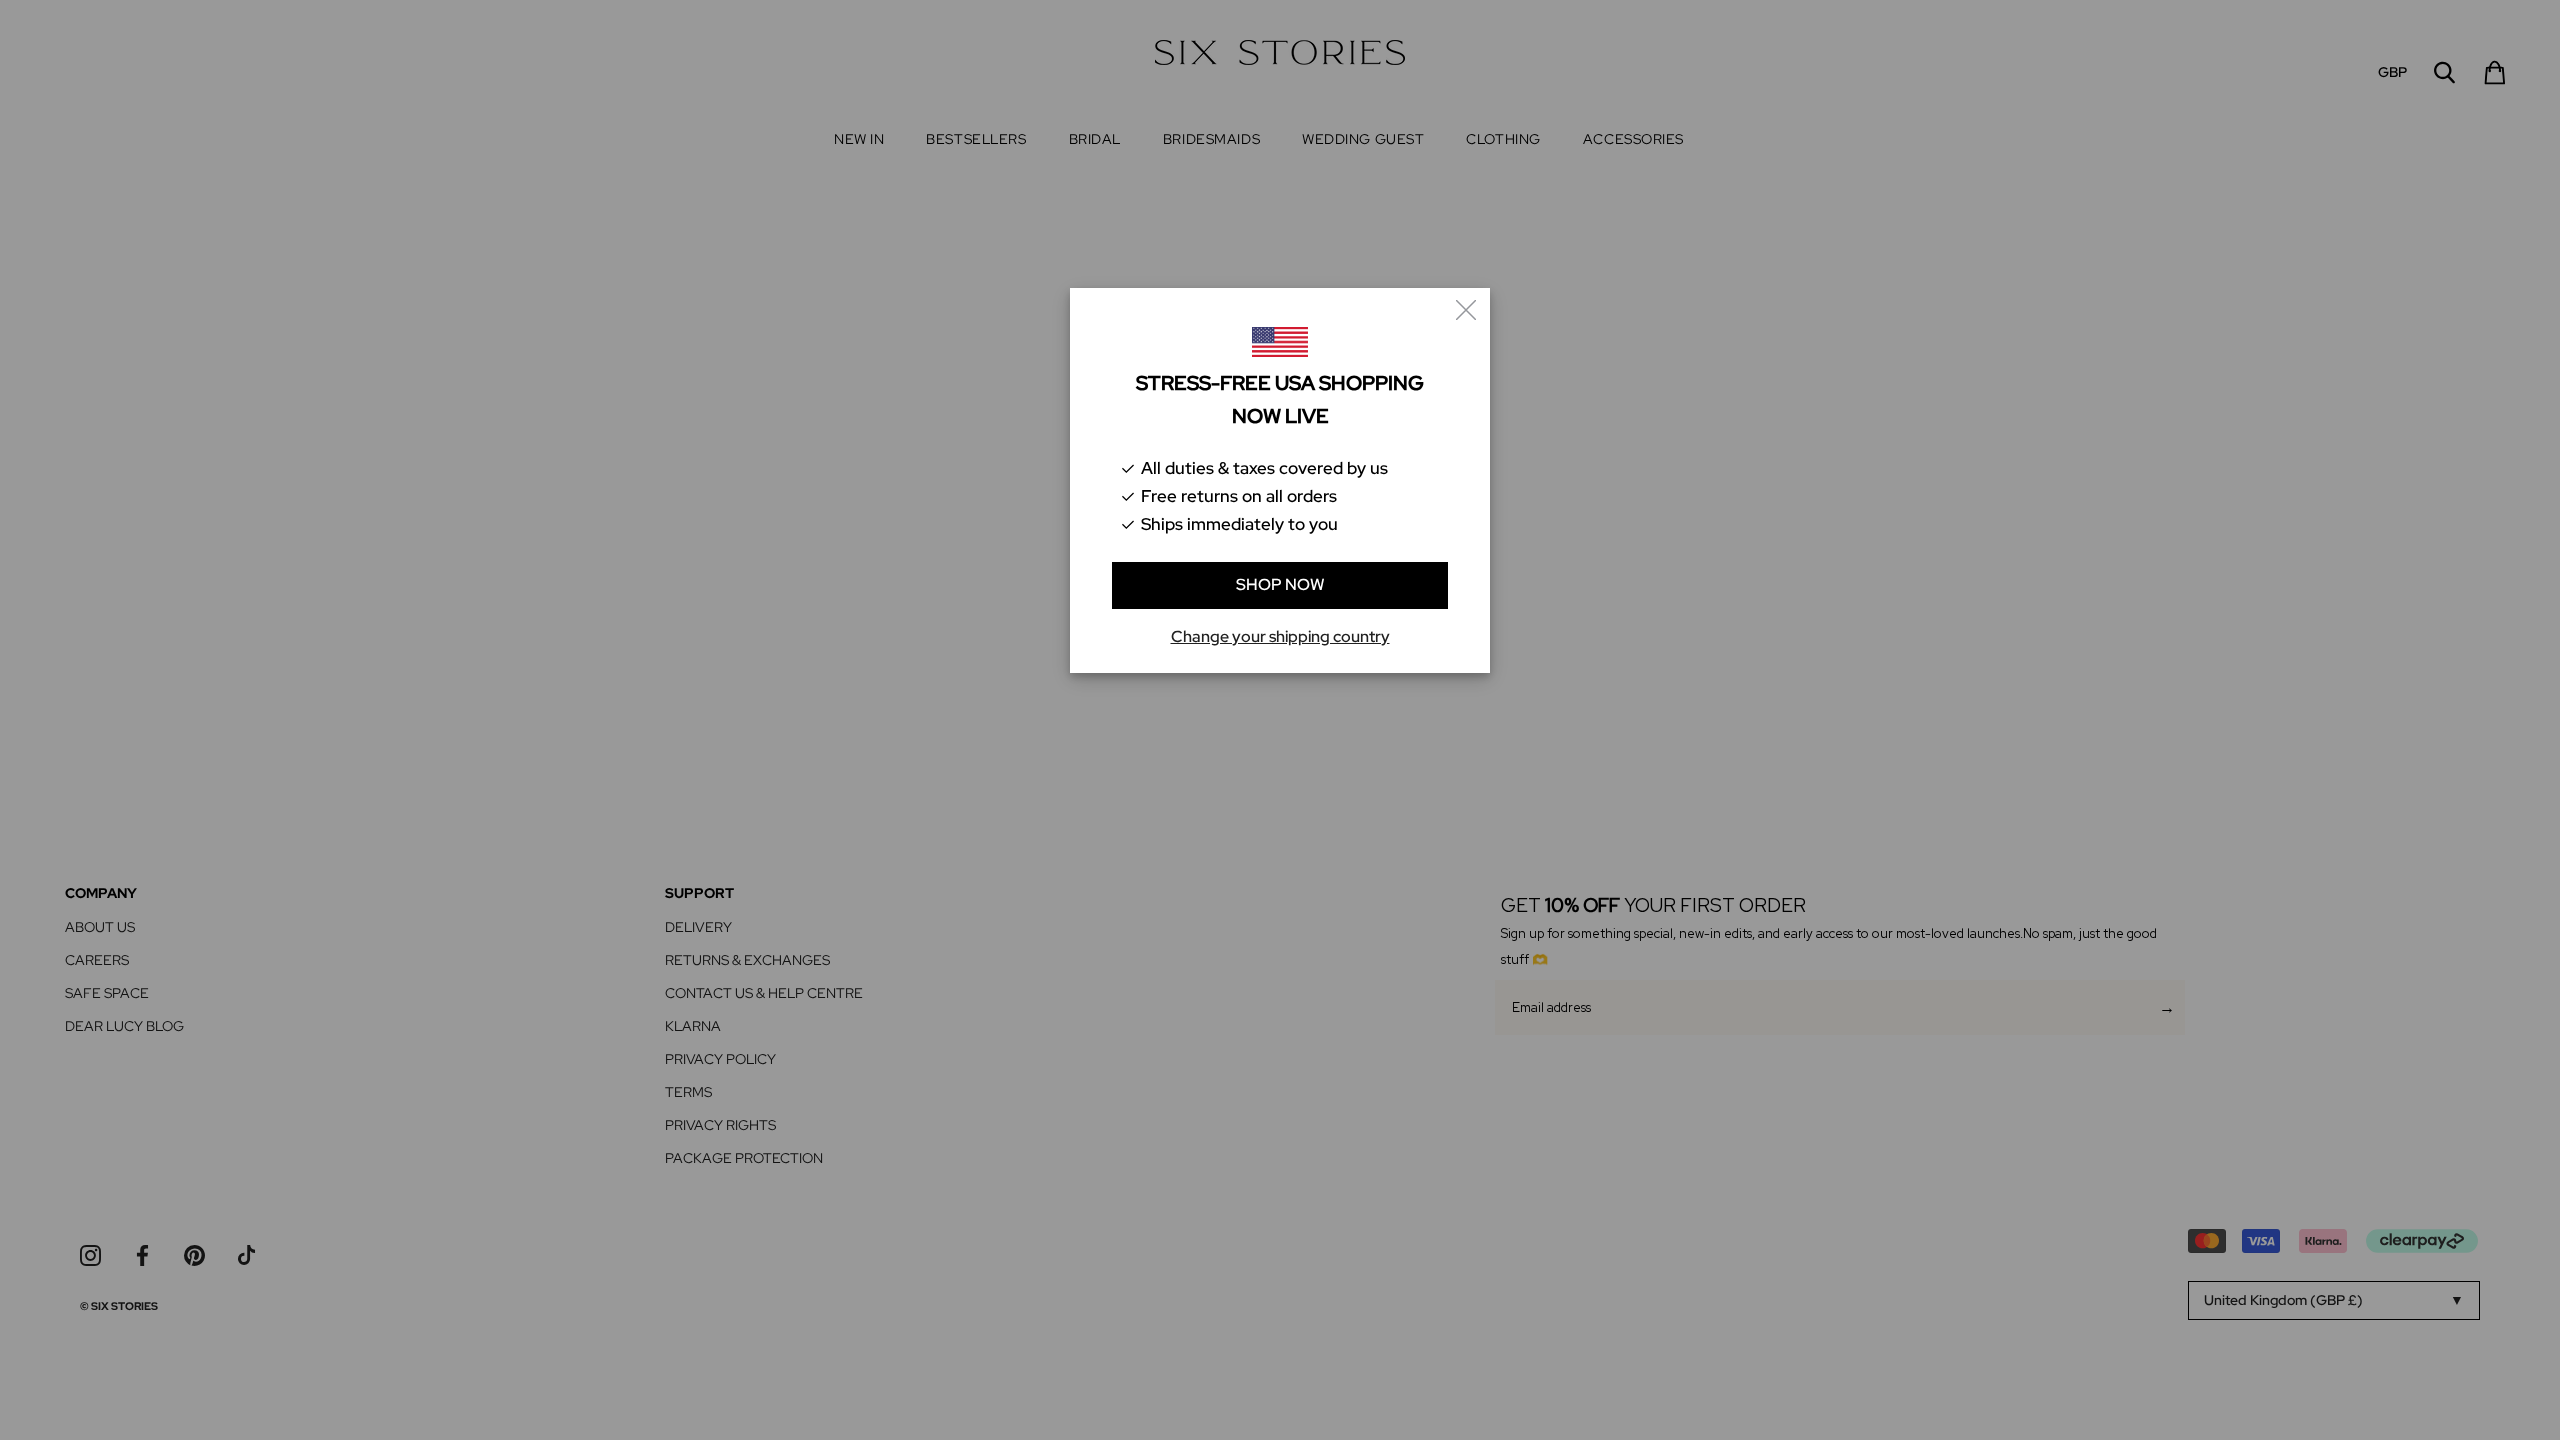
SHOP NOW (1280, 584)
